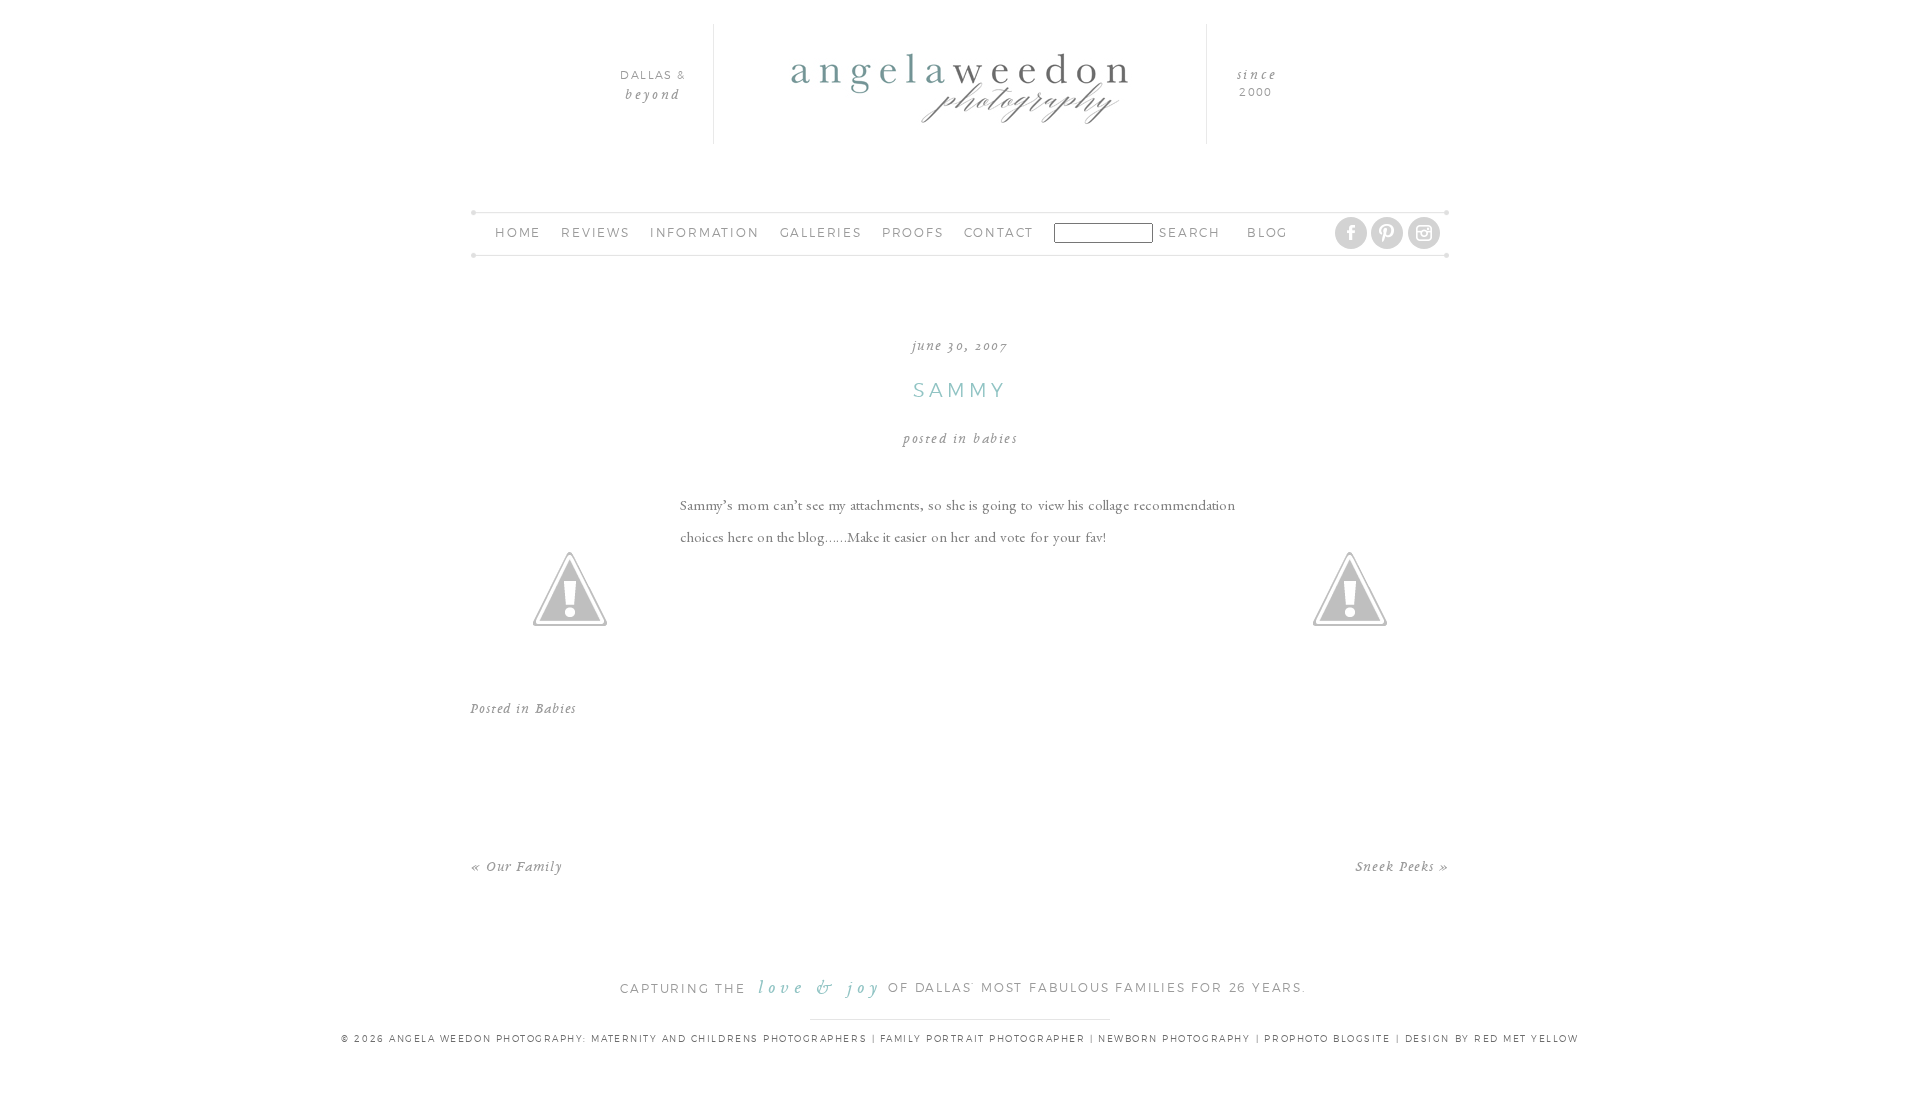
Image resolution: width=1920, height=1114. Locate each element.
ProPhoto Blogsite (1327, 1039)
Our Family (524, 867)
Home (518, 233)
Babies (995, 439)
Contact (999, 233)
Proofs (913, 233)
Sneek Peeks (1394, 867)
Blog (1267, 233)
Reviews (595, 233)
